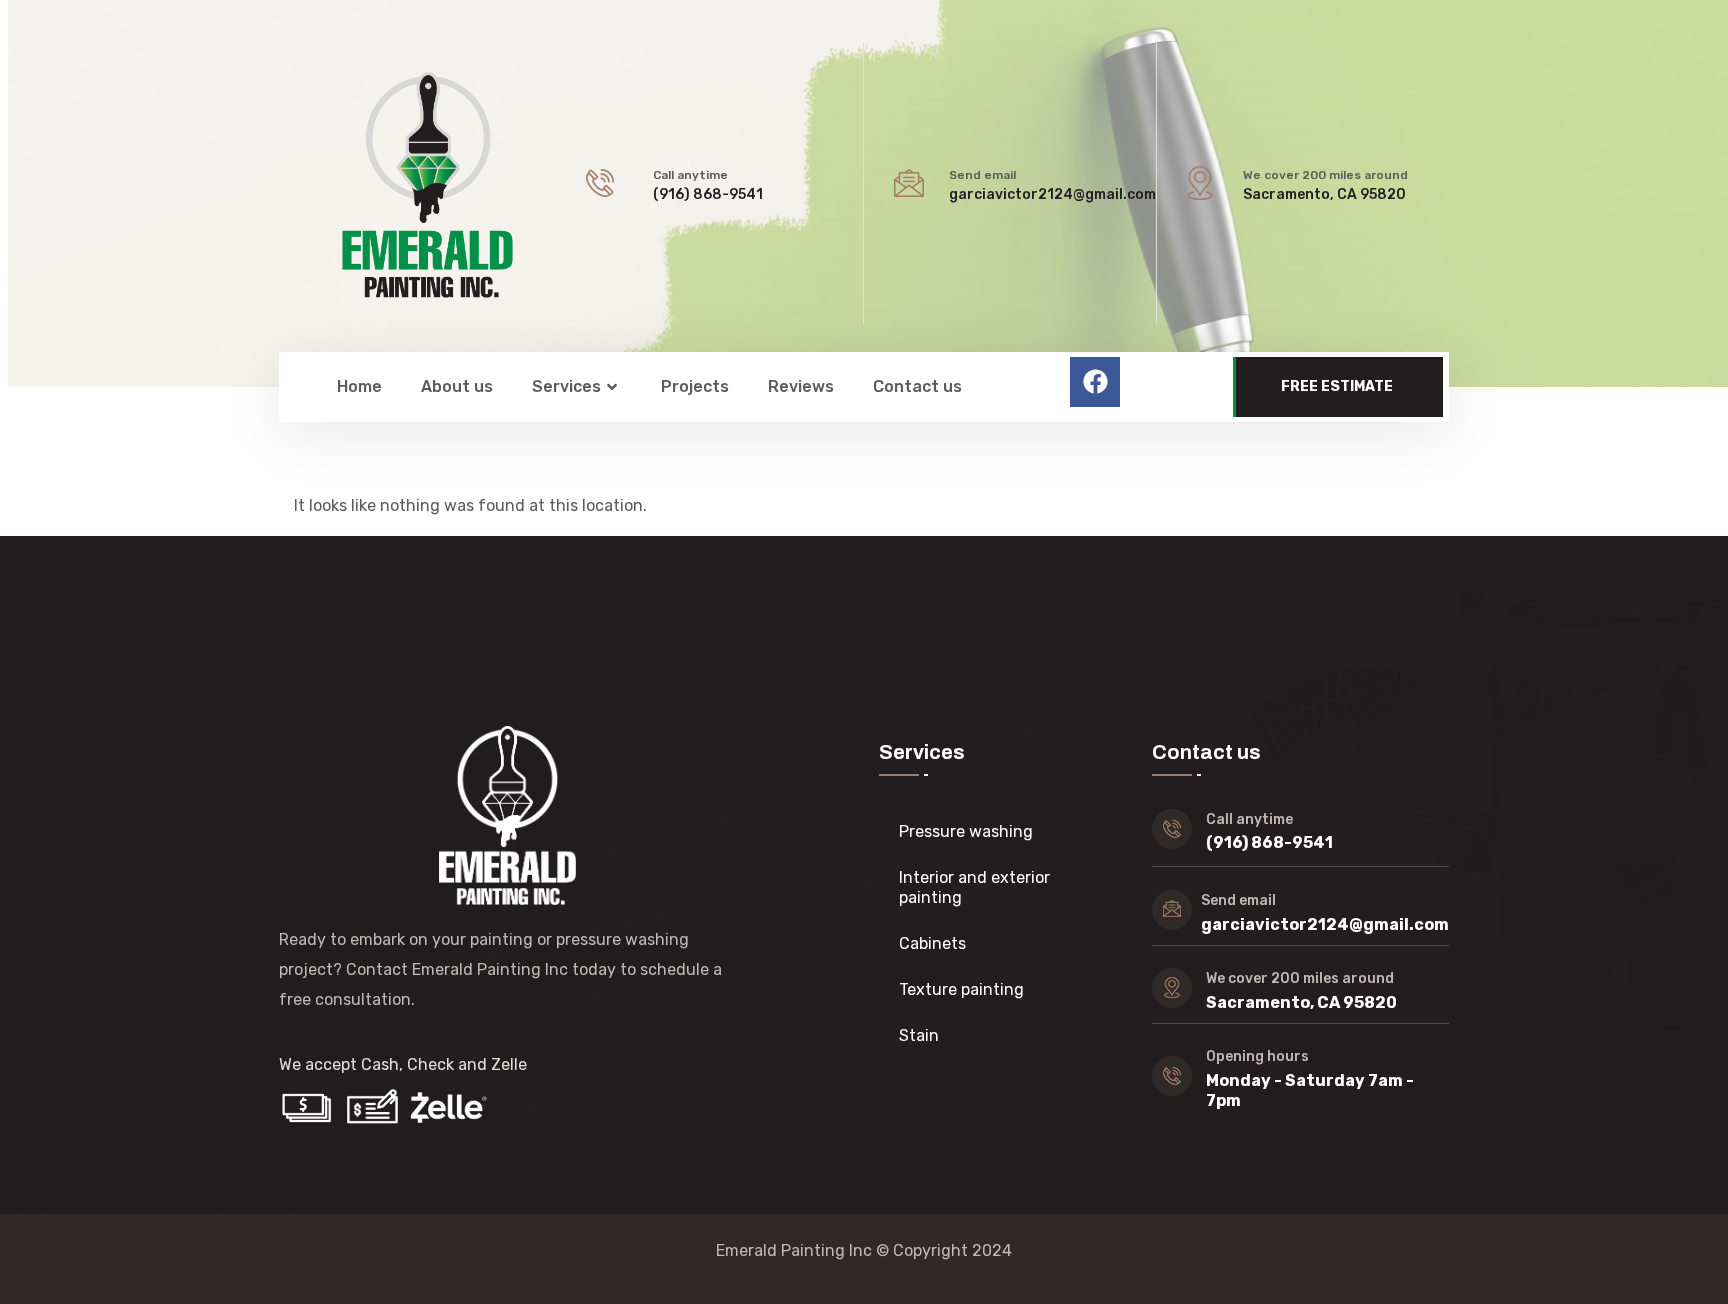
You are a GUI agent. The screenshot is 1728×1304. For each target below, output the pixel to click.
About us (457, 386)
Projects (695, 386)
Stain (919, 1035)
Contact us (917, 386)
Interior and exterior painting (974, 887)
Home (359, 386)
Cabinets (932, 943)
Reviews (801, 386)
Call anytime (690, 175)
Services (566, 386)
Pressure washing (966, 831)
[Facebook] (1095, 382)
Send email (982, 175)
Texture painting (961, 989)
